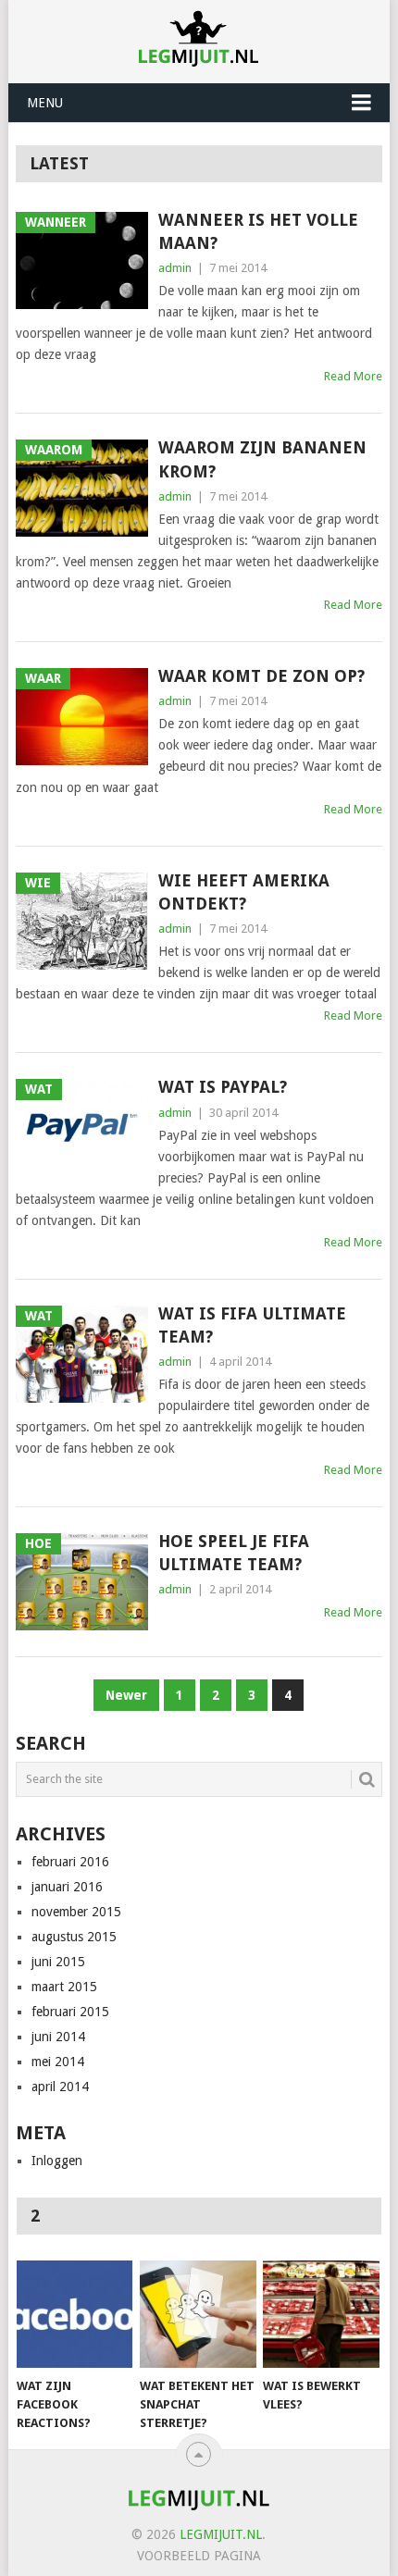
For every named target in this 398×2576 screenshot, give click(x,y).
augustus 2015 (74, 1937)
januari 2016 (67, 1887)
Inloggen (57, 2161)
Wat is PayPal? (223, 1087)
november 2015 (76, 1912)
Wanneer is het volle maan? (258, 231)
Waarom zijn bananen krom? (262, 459)
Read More (353, 376)
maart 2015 (64, 1987)
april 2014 (60, 2087)
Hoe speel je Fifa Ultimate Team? (234, 1553)
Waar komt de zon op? (261, 676)
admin (175, 268)
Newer (126, 1695)
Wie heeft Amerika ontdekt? (244, 892)
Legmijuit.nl (221, 2534)
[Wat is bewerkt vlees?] (321, 2315)
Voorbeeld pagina (199, 2556)
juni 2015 (58, 1962)
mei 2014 (58, 2062)
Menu (45, 103)
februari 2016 (70, 1862)
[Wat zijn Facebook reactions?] (75, 2315)
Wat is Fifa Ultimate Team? (252, 1325)
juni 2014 (58, 2037)
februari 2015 (70, 2012)
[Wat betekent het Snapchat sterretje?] (198, 2315)
